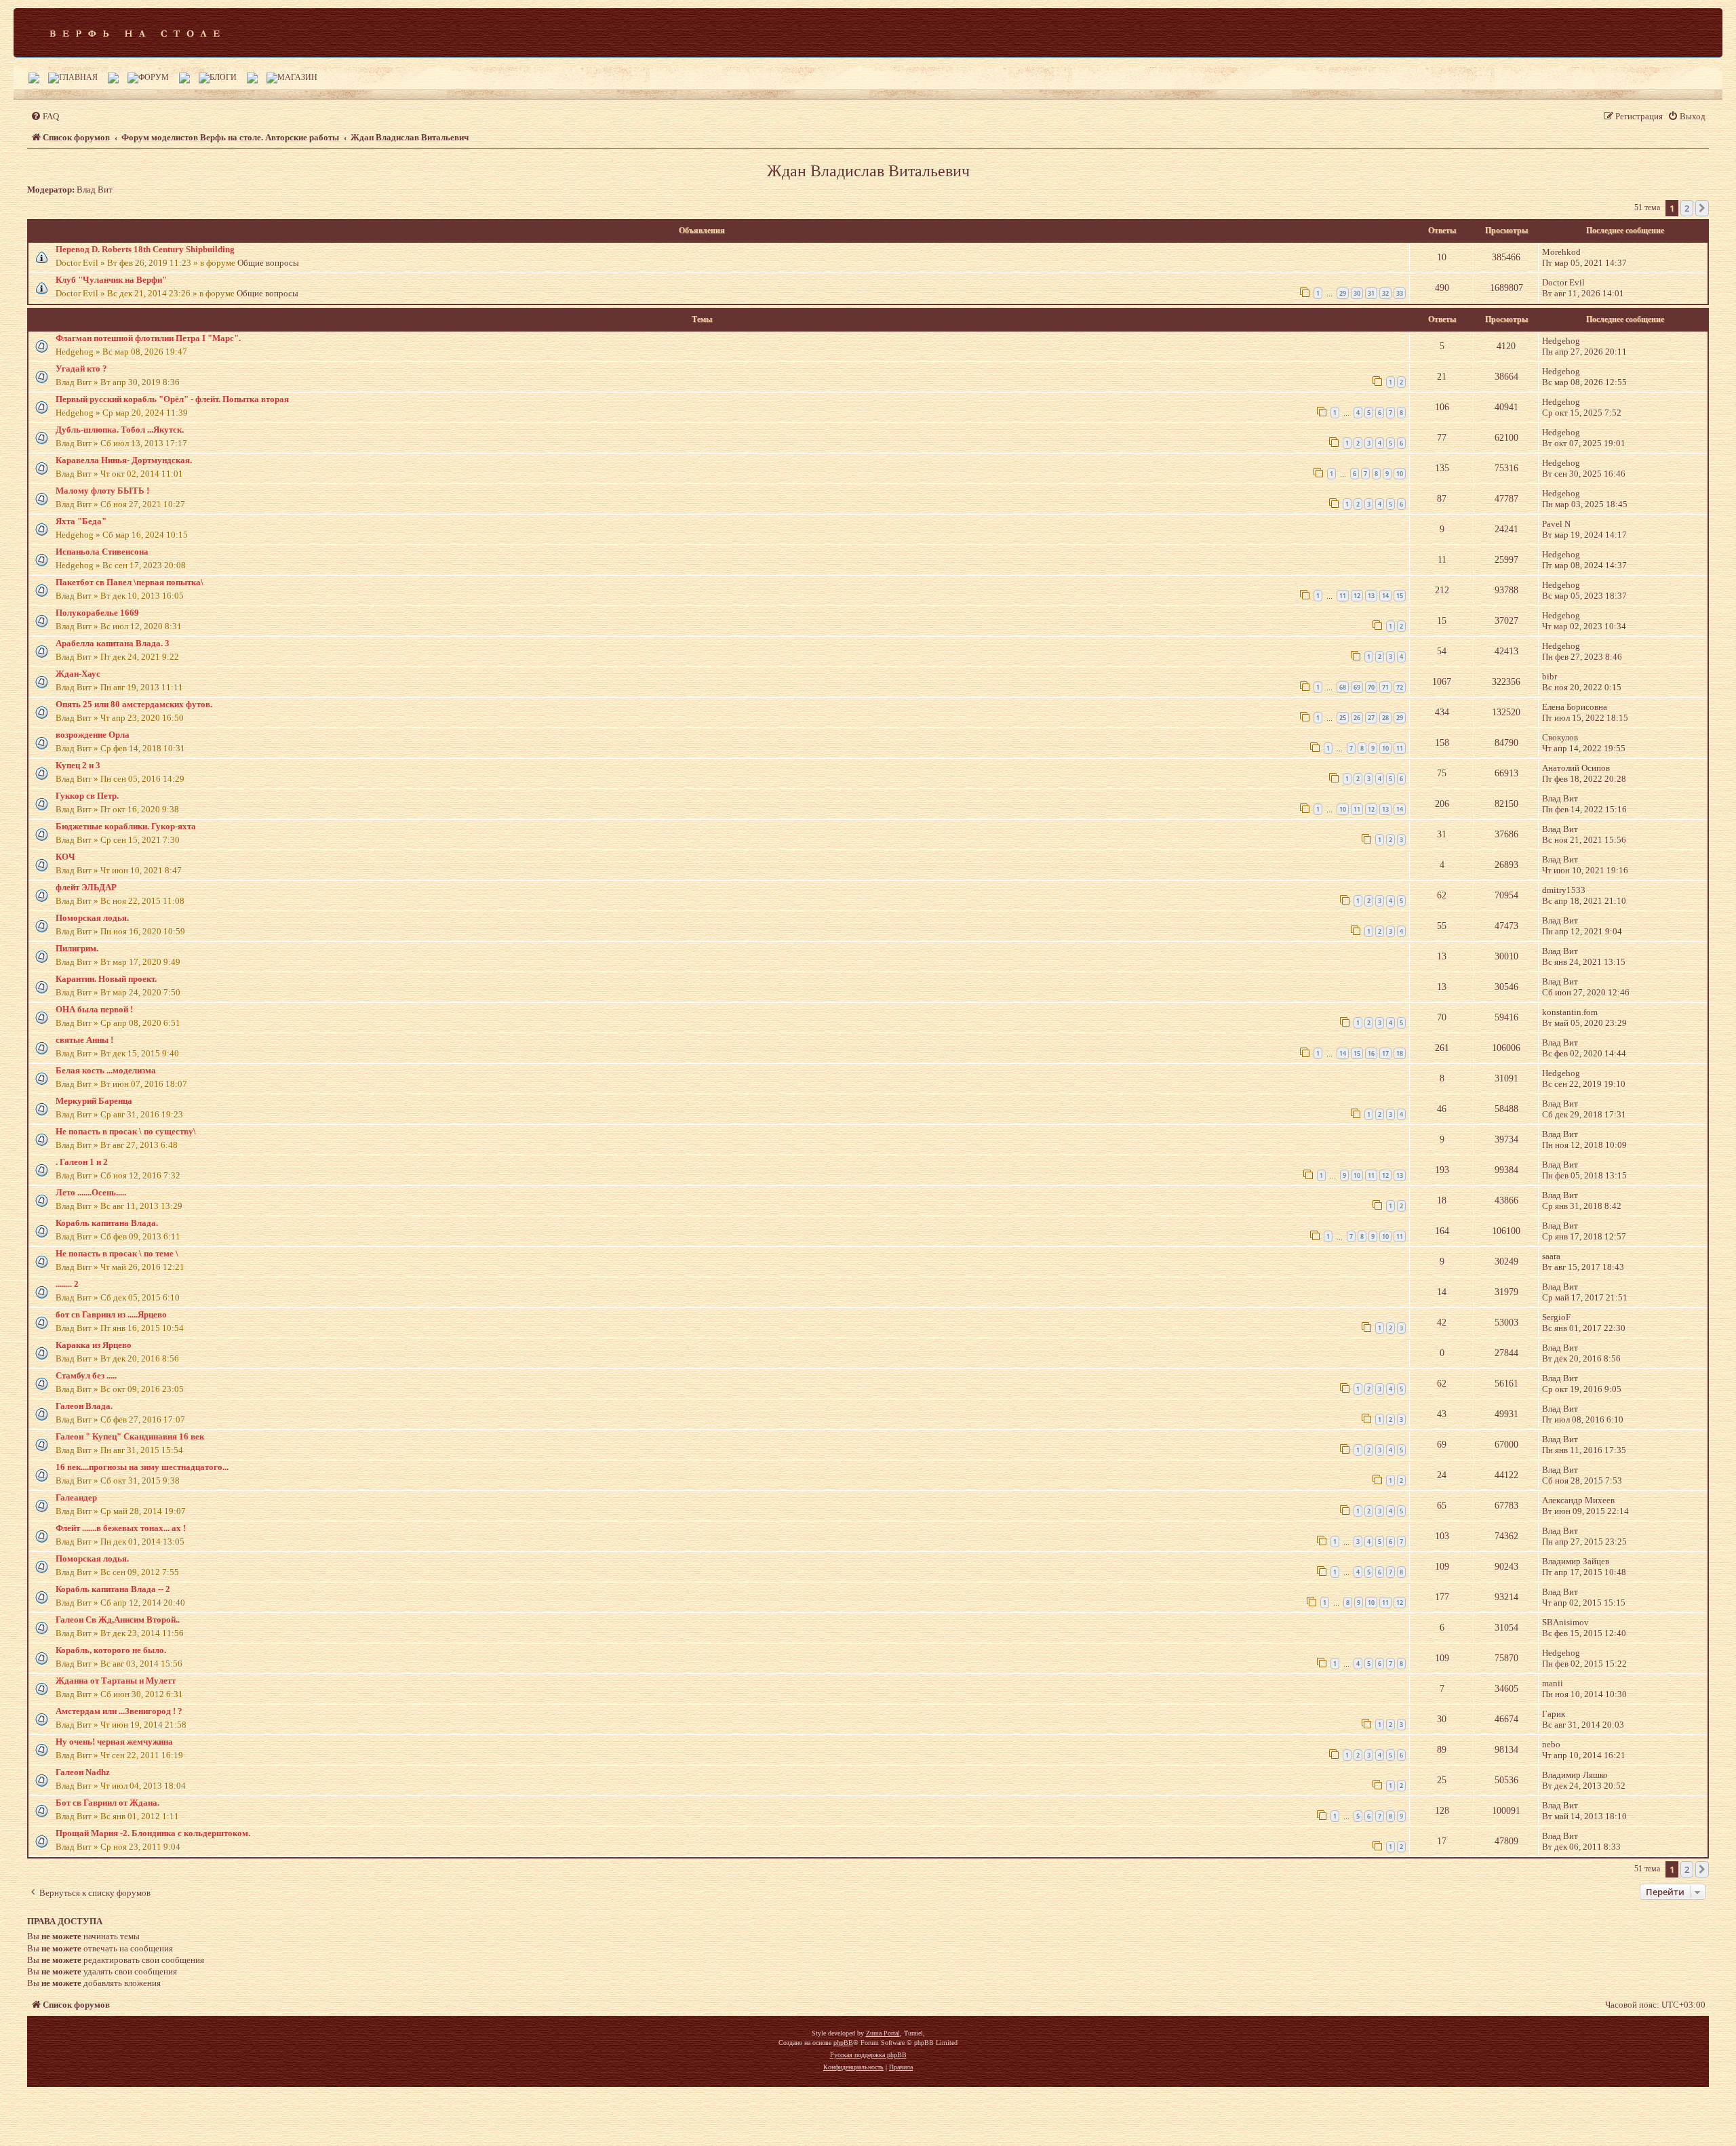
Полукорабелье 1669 (97, 613)
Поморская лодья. (92, 918)
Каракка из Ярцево (94, 1345)
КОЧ (65, 857)
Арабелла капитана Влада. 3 (113, 643)
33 (1400, 293)
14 (1385, 596)
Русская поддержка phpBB (868, 2055)
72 (1400, 687)
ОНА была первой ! (94, 1009)
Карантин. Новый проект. (106, 979)
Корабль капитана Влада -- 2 (113, 1589)
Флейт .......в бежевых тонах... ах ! (121, 1528)
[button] (1702, 208)
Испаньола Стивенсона (102, 552)
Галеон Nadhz (83, 1772)
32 (1385, 293)
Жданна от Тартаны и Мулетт (116, 1681)
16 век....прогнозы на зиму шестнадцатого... (142, 1467)
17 (1385, 1053)
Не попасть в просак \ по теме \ (117, 1253)
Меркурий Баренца (94, 1101)
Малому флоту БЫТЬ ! (102, 491)
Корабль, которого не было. (111, 1650)
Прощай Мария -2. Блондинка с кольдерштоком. (153, 1833)
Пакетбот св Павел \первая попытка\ (130, 582)
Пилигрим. (77, 948)
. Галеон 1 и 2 (82, 1162)
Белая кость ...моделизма (106, 1070)
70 (1371, 687)
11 (1343, 596)
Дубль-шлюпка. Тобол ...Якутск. (120, 430)
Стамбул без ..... (86, 1375)
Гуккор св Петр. (87, 796)
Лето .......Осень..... (91, 1192)
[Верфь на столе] (135, 33)
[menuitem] (45, 116)
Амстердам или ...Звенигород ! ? (119, 1711)
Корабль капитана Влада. (107, 1223)
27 (1371, 718)
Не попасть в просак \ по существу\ (126, 1131)
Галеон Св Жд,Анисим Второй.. (118, 1620)
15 (1400, 596)
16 (1371, 1053)
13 (1371, 596)
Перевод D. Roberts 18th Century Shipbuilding (145, 249)
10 (1400, 474)
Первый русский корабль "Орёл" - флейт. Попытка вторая (172, 399)
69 (1357, 687)
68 (1343, 687)
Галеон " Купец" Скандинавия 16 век (130, 1436)
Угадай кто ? (81, 369)
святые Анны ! (84, 1040)
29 (1343, 293)
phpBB (843, 2043)
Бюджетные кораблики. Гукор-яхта (126, 826)
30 (1357, 293)
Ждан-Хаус (78, 674)
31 (1371, 293)
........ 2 (67, 1284)
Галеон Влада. (84, 1406)
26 (1357, 718)
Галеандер (76, 1497)
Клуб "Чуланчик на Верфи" (111, 280)
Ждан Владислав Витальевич (868, 171)
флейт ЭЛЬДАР (86, 887)
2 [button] (1687, 208)
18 (1400, 1053)
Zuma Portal (883, 2033)
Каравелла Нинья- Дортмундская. (124, 460)
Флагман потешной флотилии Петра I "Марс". (148, 338)
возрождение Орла (93, 735)
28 (1385, 718)
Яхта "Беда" (81, 521)
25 (1343, 718)
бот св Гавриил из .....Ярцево (111, 1314)
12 (1357, 596)
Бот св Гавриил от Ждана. (107, 1803)
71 (1385, 687)
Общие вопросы (268, 263)
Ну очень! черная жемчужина (114, 1742)
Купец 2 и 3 (78, 765)
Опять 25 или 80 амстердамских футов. (134, 704)
